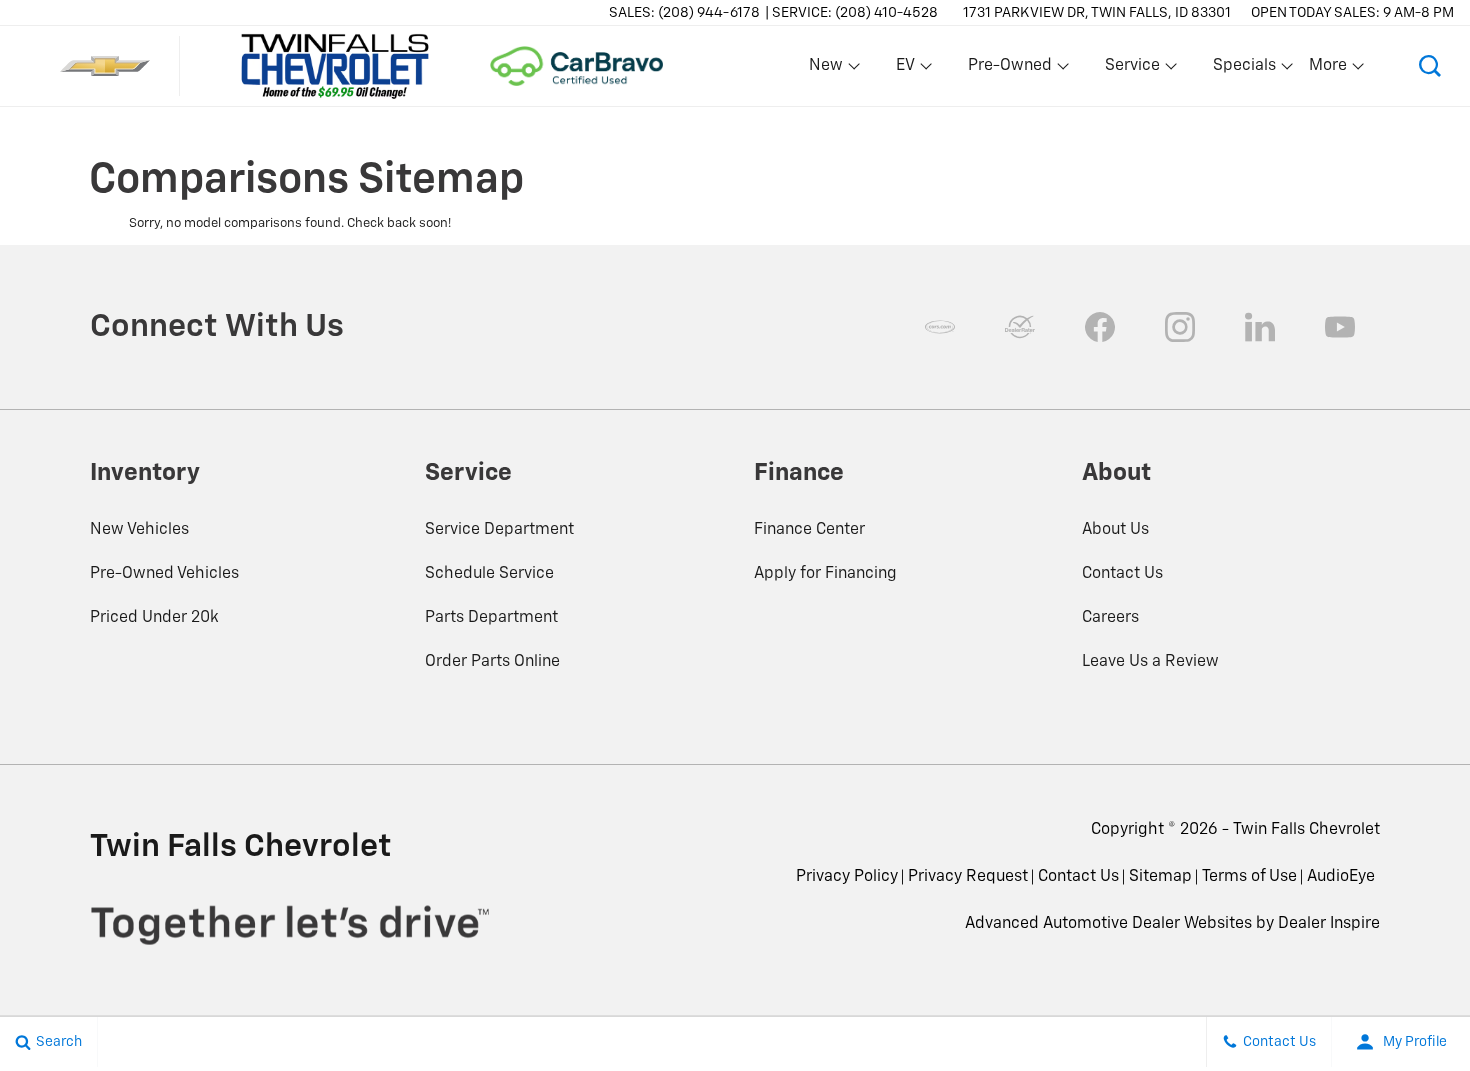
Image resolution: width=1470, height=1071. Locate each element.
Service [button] (1132, 70)
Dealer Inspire (1329, 924)
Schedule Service (489, 574)
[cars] (940, 327)
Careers (1110, 618)
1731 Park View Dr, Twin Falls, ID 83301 (1097, 13)
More (1329, 70)
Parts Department (491, 618)
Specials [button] (1244, 70)
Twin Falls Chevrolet (1306, 830)
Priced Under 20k (154, 618)
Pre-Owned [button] (1009, 70)
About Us (1115, 530)
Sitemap (1160, 877)
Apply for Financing (825, 574)
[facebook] (1100, 327)
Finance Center (809, 530)
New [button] (829, 70)
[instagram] (1180, 327)
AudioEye (1341, 877)
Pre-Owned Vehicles (164, 574)
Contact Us (1122, 574)
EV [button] (916, 70)
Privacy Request (968, 877)
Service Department (499, 530)
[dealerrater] (1020, 327)
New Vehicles (139, 530)
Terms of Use (1249, 877)
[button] (1430, 66)
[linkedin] (1260, 327)
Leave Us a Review (1150, 662)
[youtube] (1340, 327)
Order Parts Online (492, 662)
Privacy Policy (847, 877)
